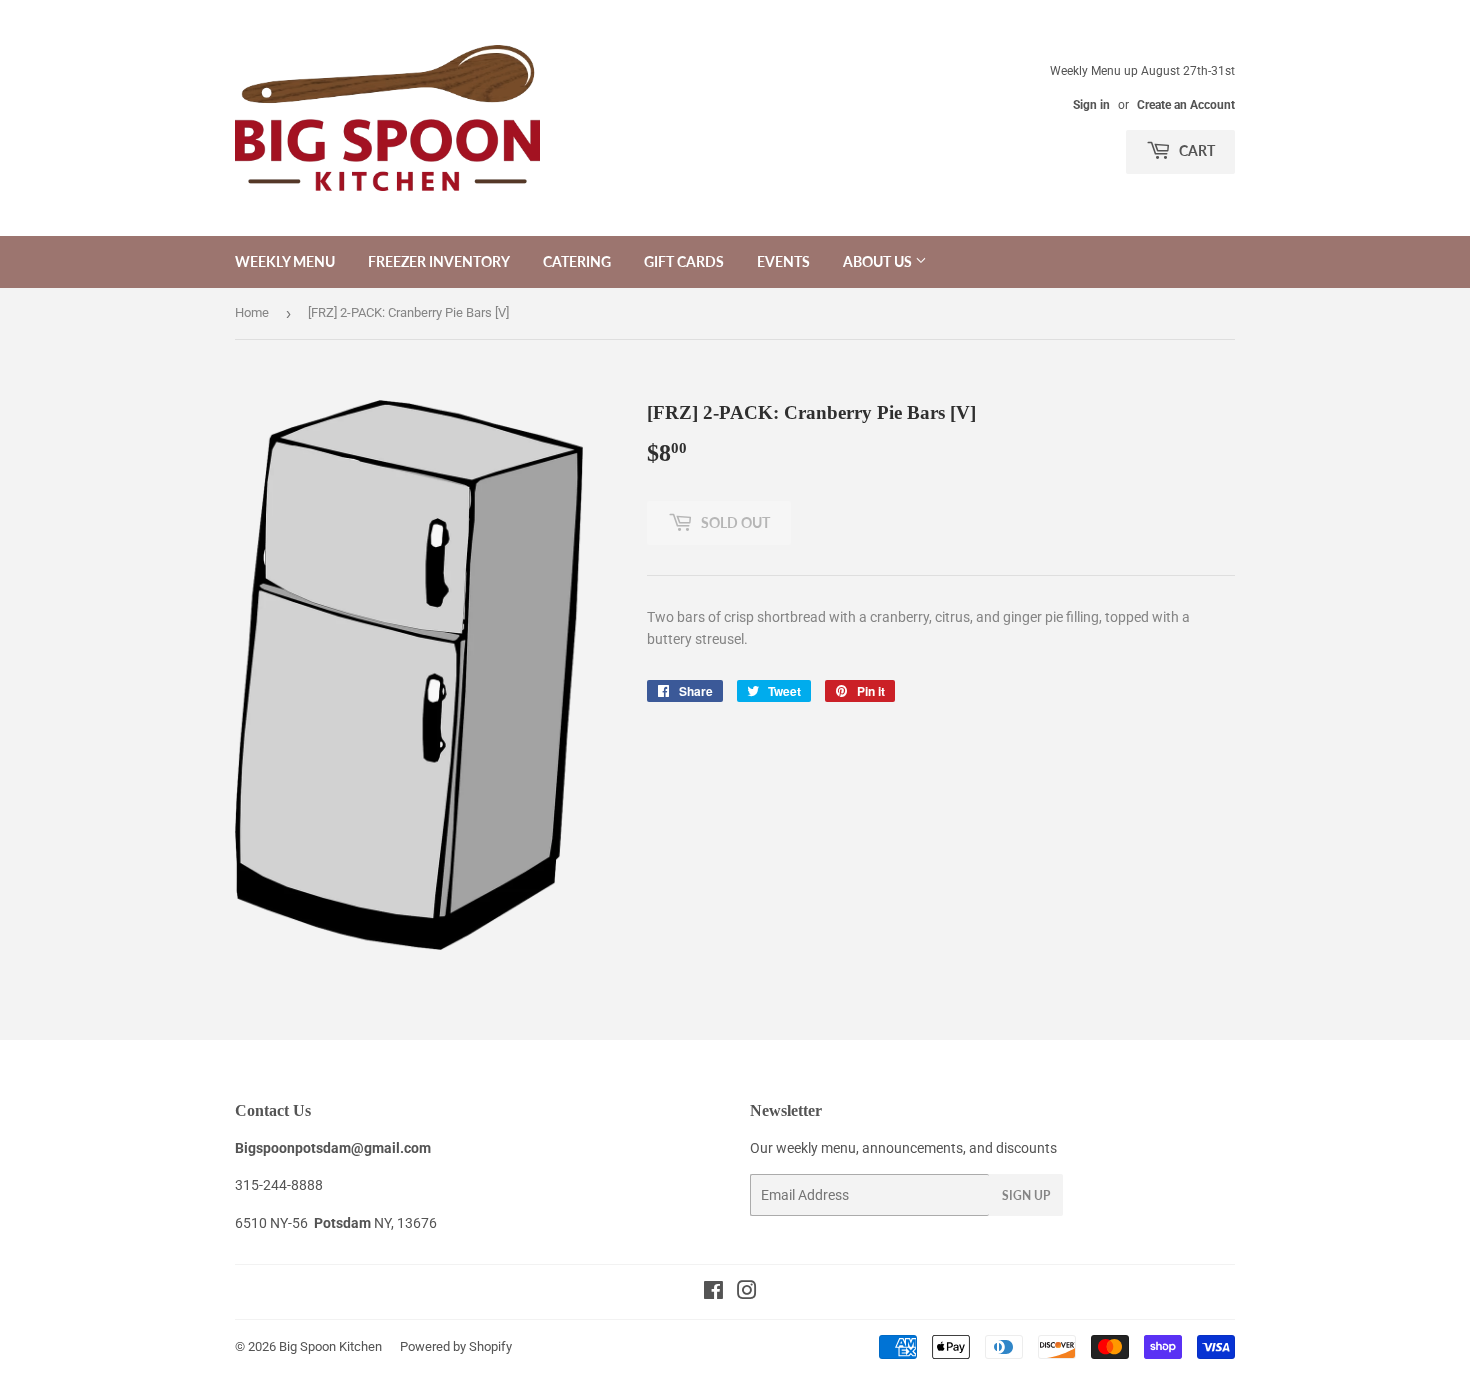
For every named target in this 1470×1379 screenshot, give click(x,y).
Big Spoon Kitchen (330, 1346)
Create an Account (1186, 105)
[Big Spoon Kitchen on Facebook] (713, 1293)
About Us (879, 261)
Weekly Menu (285, 261)
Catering (577, 261)
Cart (1195, 150)
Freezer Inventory (439, 261)
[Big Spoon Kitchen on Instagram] (747, 1293)
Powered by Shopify (456, 1346)
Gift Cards (684, 261)
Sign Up (1026, 1195)
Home (252, 312)
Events (783, 261)
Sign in (1091, 105)
